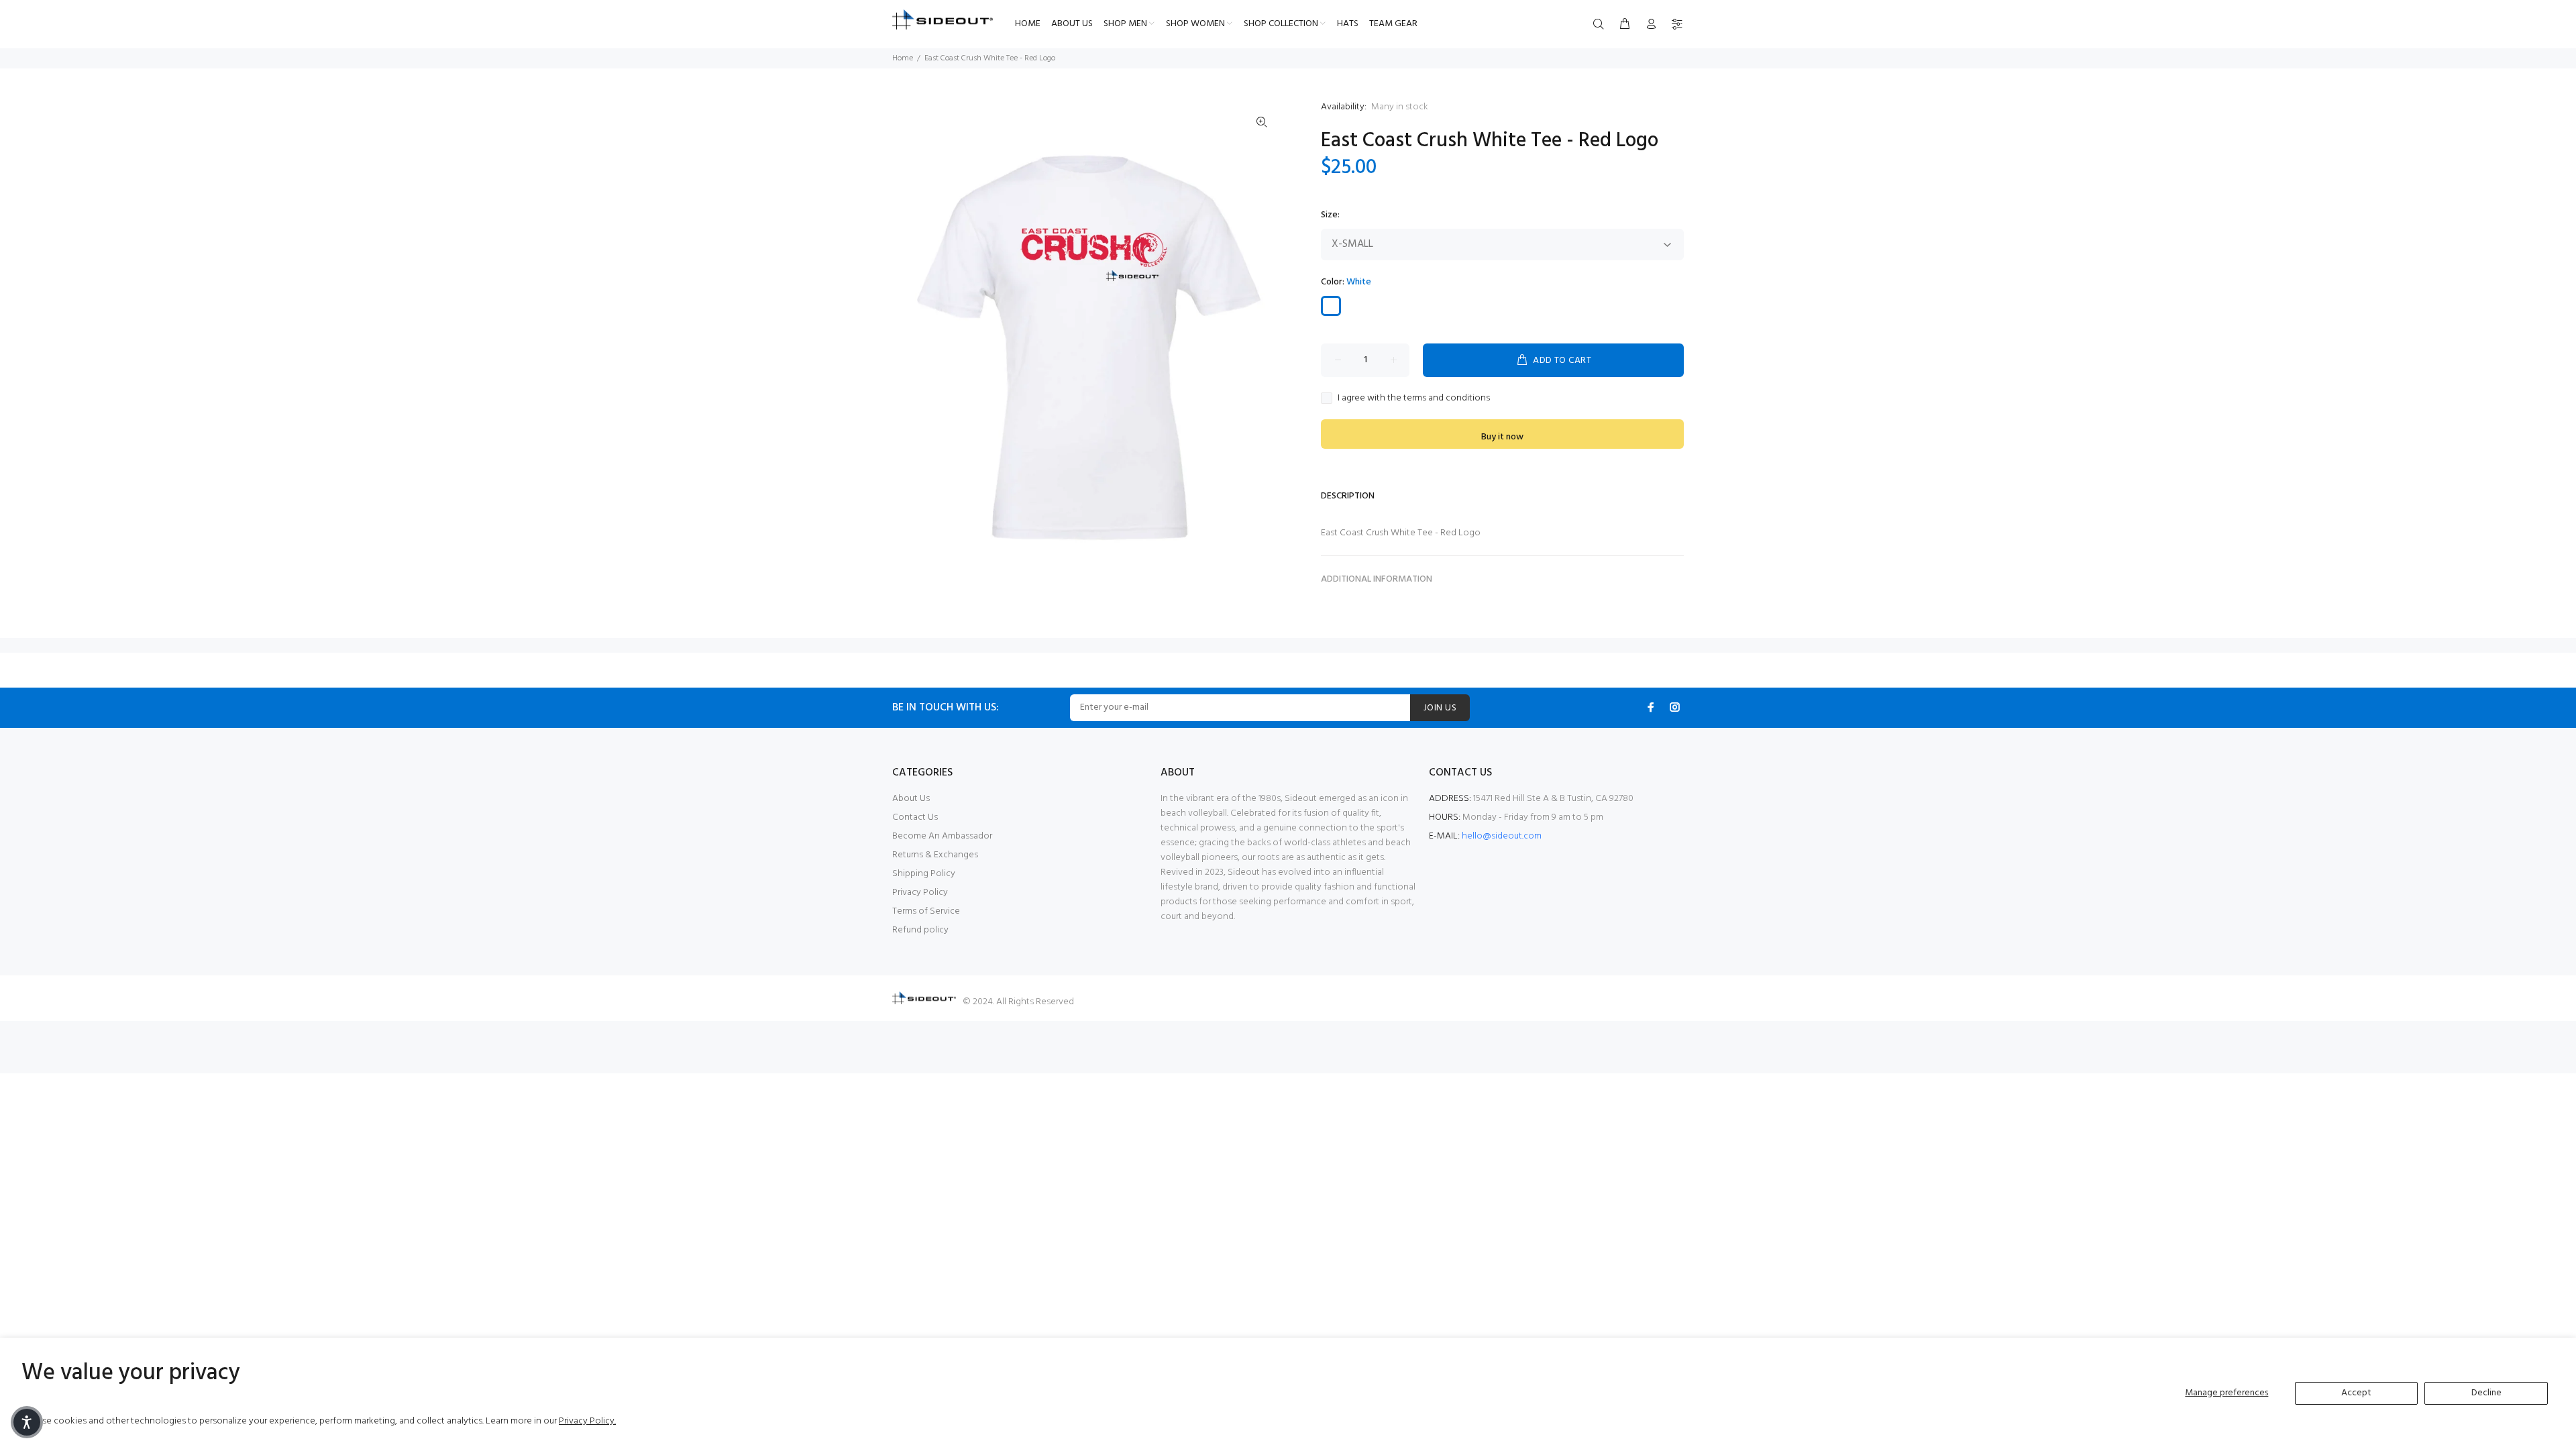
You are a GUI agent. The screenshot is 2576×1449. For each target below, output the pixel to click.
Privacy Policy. (587, 1421)
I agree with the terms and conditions (1414, 398)
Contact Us (915, 817)
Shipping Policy (924, 874)
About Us (911, 799)
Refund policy (920, 930)
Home (903, 58)
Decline (2486, 1393)
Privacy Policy (920, 893)
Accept (2356, 1393)
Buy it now (1502, 437)
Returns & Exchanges (935, 855)
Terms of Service (926, 911)
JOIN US (1440, 708)
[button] (27, 1422)
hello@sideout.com (1502, 836)
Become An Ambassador (942, 836)
